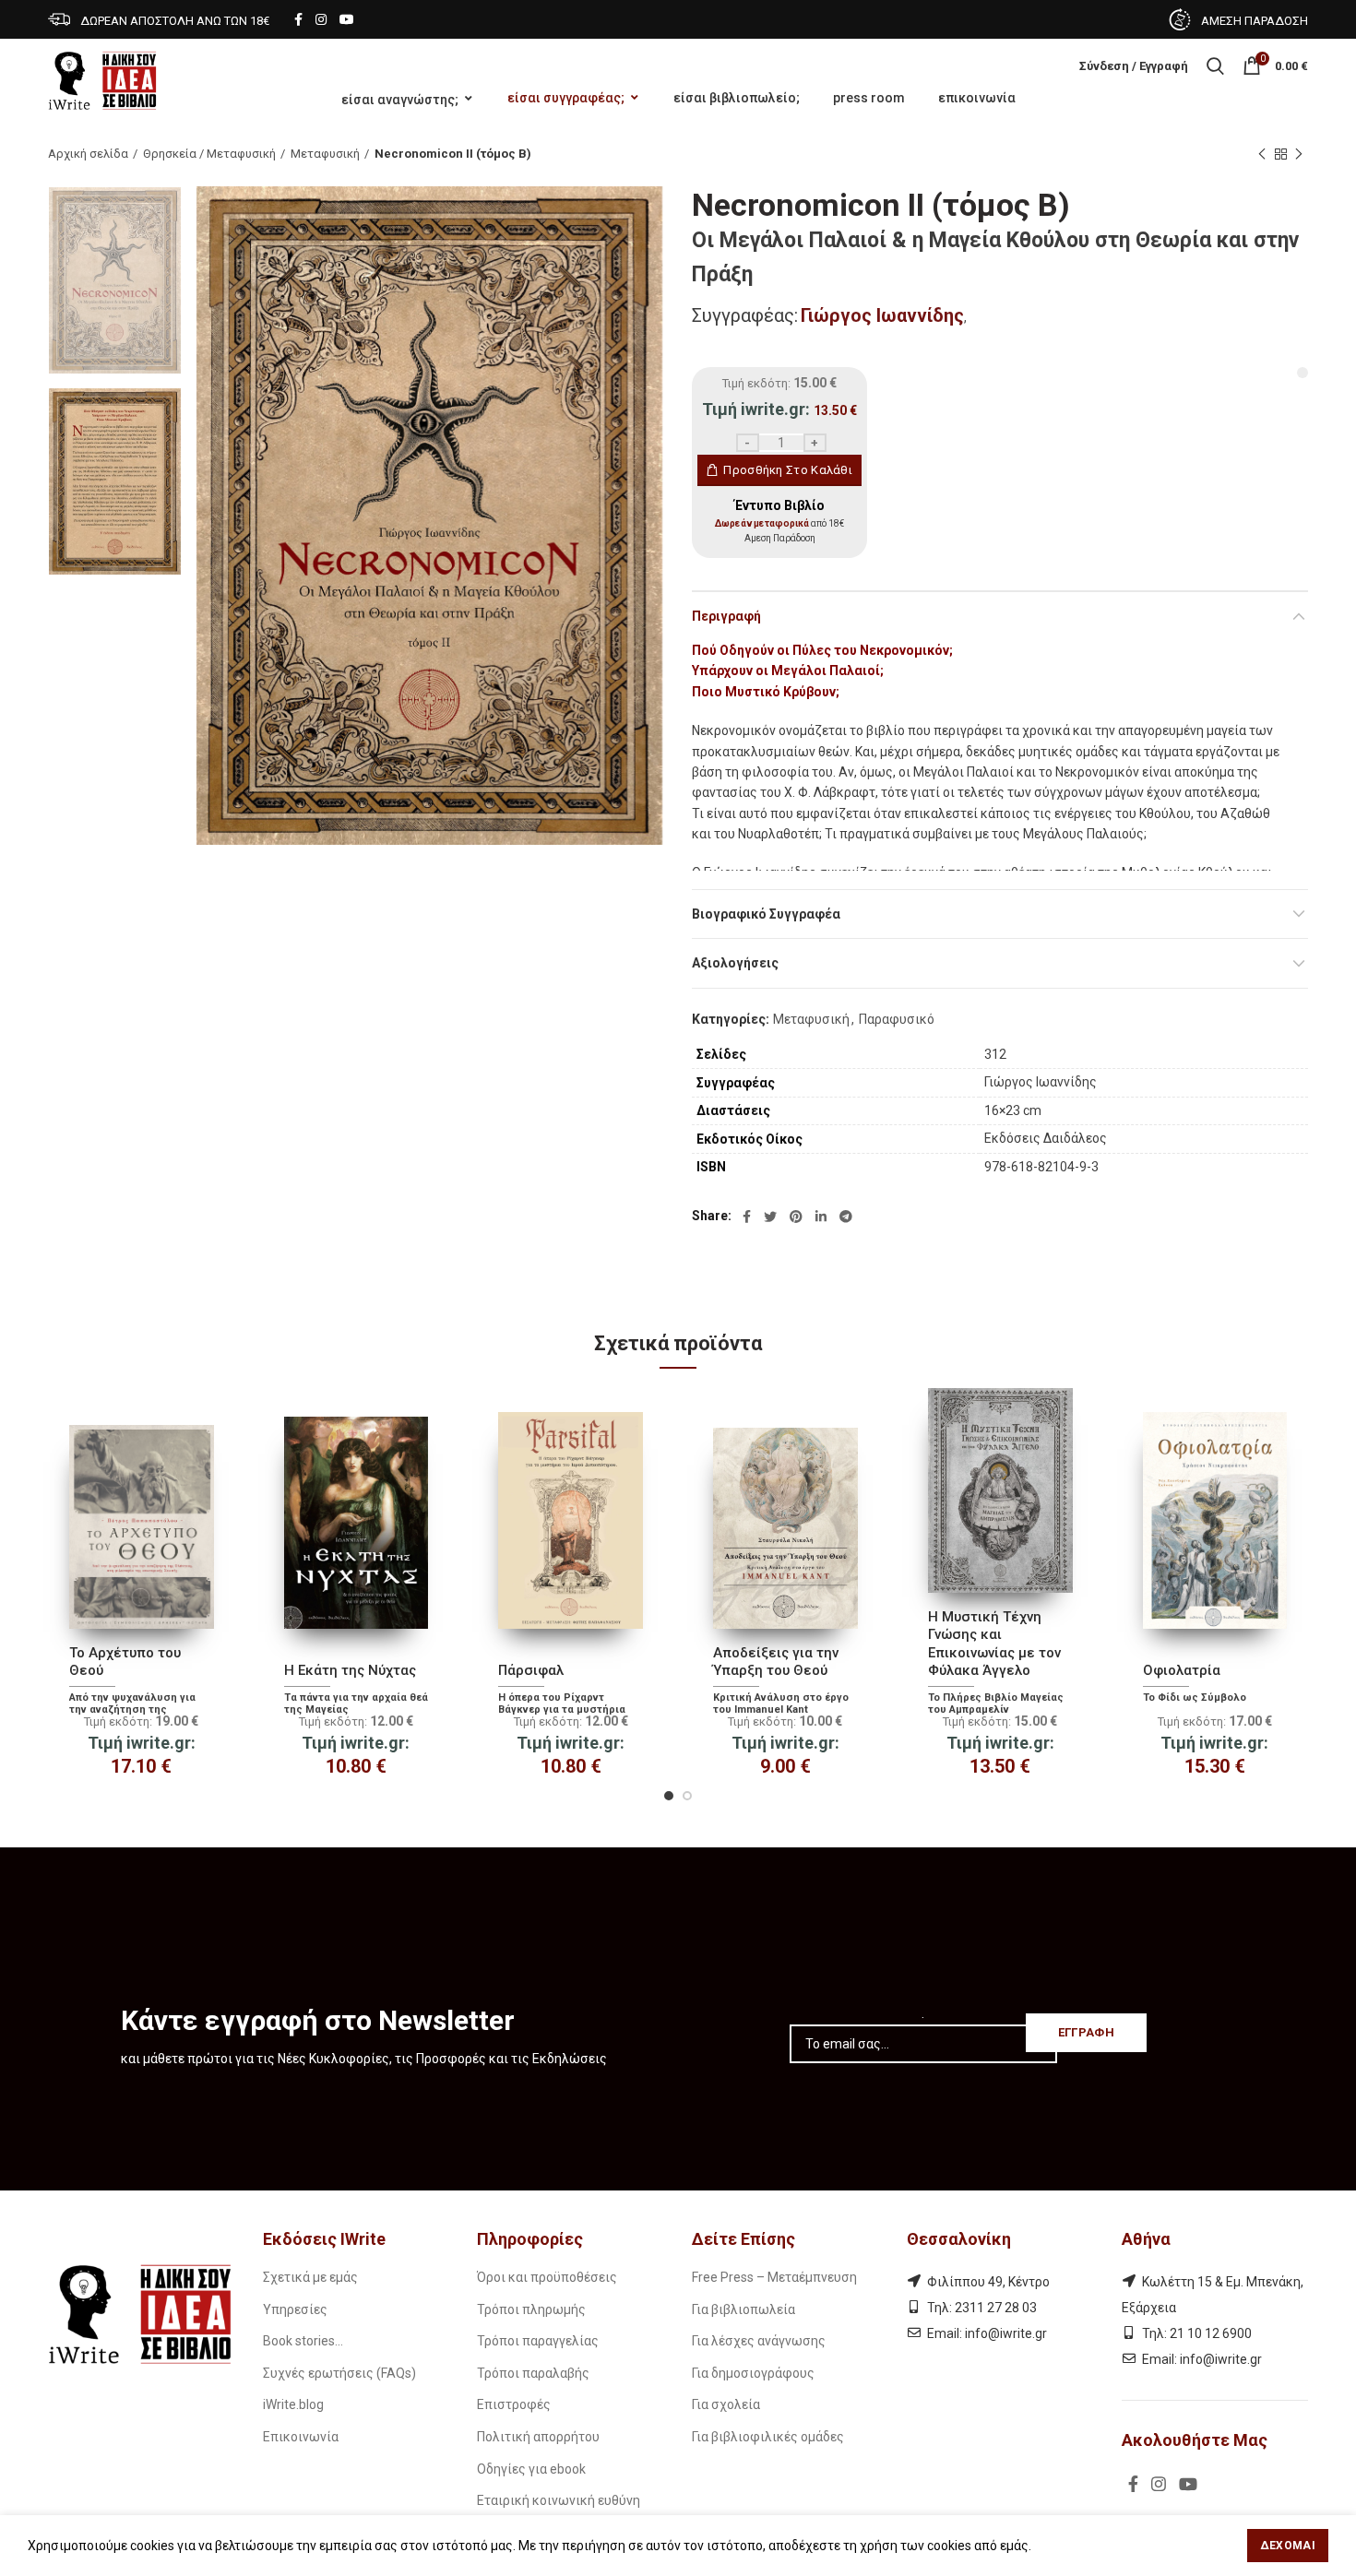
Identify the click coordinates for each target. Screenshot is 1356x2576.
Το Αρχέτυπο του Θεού (125, 1662)
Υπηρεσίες (295, 2309)
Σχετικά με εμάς (310, 2277)
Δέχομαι (1288, 2546)
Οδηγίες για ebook (531, 2469)
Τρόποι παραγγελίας (538, 2341)
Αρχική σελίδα (88, 154)
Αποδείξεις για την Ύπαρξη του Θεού (776, 1662)
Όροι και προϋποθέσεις (547, 2277)
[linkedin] (821, 1217)
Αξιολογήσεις (735, 963)
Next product (1299, 154)
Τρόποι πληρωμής (531, 2309)
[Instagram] (321, 19)
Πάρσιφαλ (531, 1670)
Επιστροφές (514, 2404)
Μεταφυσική (325, 154)
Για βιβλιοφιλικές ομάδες (768, 2437)
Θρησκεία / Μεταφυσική (209, 154)
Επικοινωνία (301, 2437)
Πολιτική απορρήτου (538, 2437)
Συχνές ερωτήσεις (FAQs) (339, 2373)
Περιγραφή (726, 616)
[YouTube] (347, 19)
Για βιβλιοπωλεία (743, 2309)
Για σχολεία (726, 2404)
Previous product (1262, 154)
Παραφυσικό (897, 1019)
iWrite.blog (293, 2404)
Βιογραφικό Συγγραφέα (766, 914)
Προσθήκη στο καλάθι (788, 470)
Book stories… (303, 2341)
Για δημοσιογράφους (753, 2373)
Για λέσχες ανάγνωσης (759, 2341)
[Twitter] (770, 1217)
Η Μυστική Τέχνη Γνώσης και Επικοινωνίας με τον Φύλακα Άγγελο (994, 1644)
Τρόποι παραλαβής (533, 2373)
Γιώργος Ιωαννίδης (882, 315)
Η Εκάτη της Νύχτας (350, 1670)
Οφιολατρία (1182, 1670)
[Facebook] (298, 19)
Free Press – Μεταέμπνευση (774, 2277)
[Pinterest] (796, 1217)
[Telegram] (846, 1217)
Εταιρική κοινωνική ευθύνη (559, 2500)
